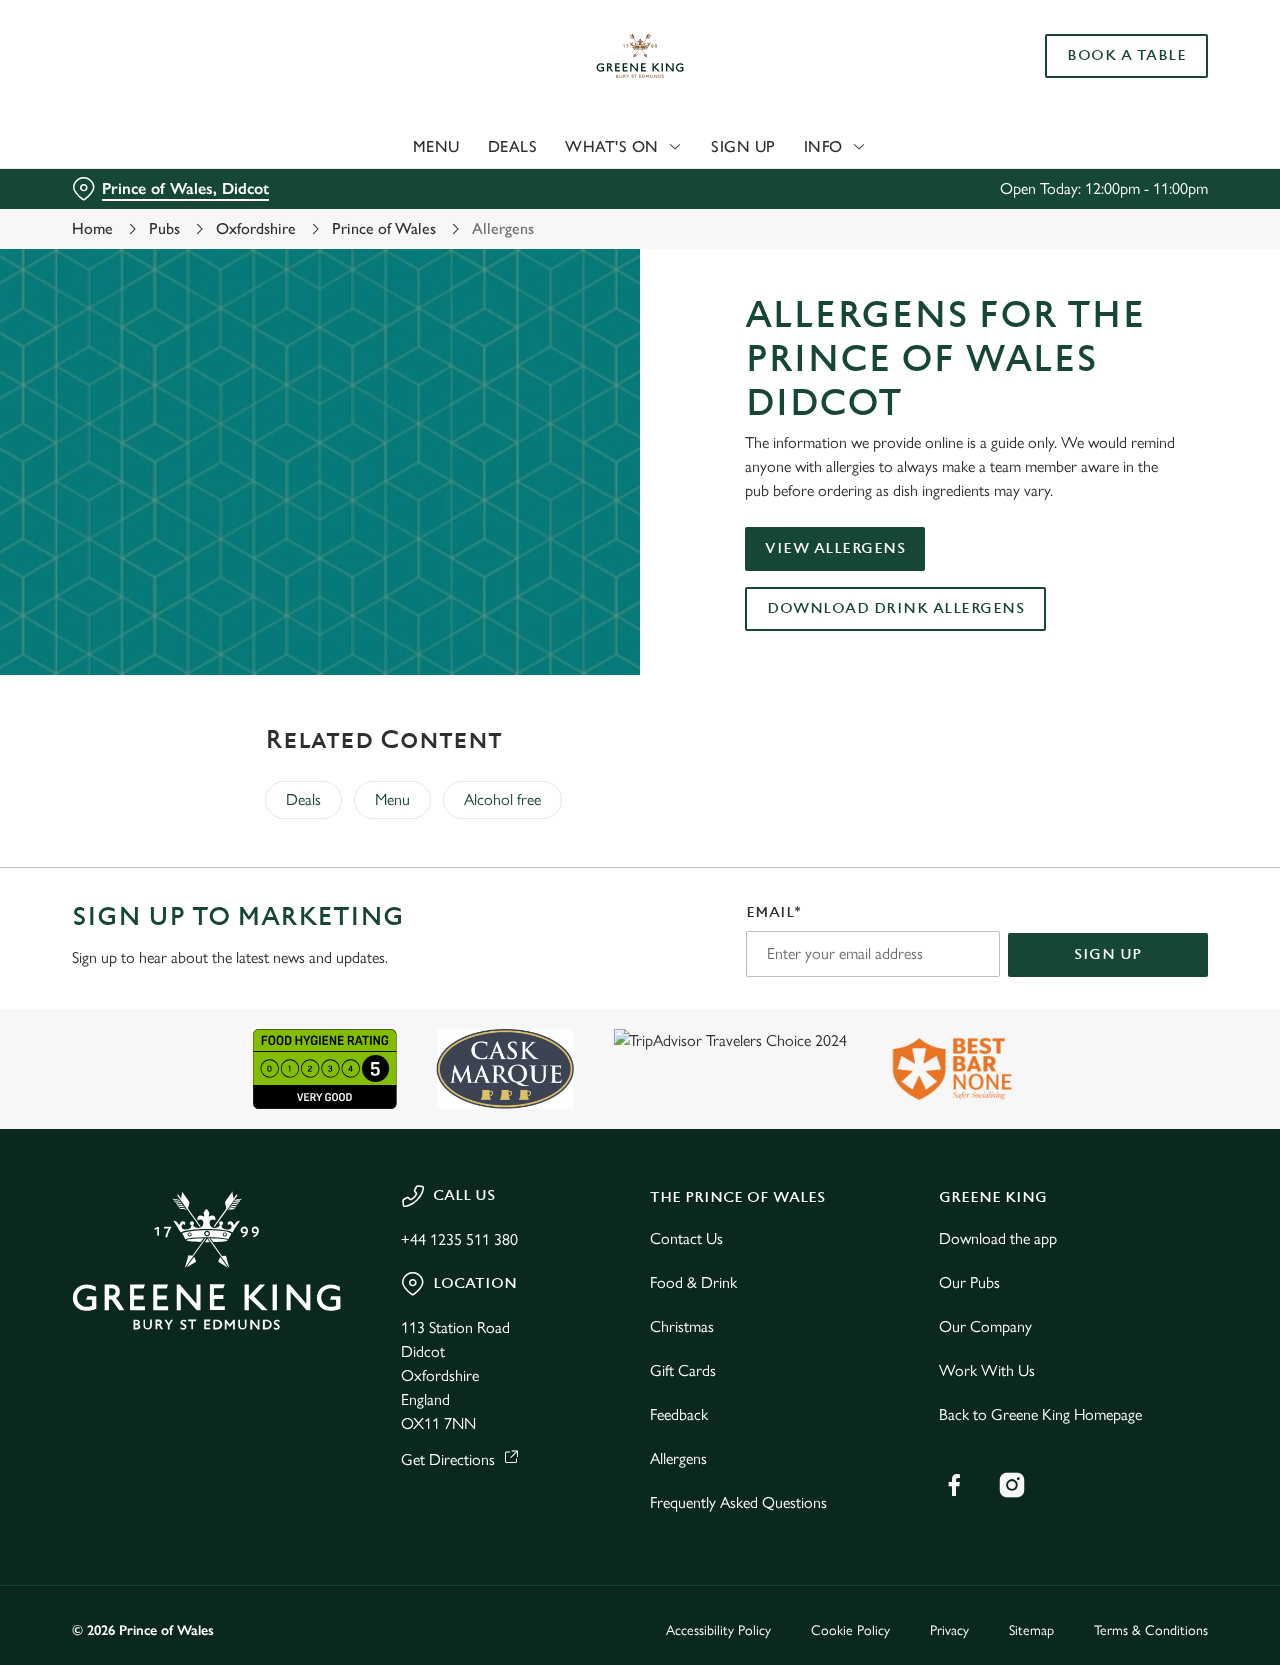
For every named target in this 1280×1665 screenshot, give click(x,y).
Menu (392, 799)
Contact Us (686, 1238)
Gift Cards (683, 1370)
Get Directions (448, 1459)
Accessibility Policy (718, 1630)
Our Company (985, 1326)
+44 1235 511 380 (459, 1239)
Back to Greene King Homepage (1040, 1414)
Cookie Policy (850, 1630)
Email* (773, 912)
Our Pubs (969, 1282)
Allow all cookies (1113, 52)
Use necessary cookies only (1113, 118)
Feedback (679, 1414)
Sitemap (1031, 1630)
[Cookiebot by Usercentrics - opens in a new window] (129, 226)
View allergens (835, 548)
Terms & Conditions (1151, 1630)
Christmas (682, 1326)
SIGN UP (1108, 954)
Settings (1025, 225)
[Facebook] (954, 1485)
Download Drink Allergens (895, 608)
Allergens (678, 1458)
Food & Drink (693, 1282)
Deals (303, 799)
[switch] (574, 225)
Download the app (998, 1238)
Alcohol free (502, 799)
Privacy (949, 1630)
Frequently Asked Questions (738, 1502)
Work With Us (987, 1370)
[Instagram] (1012, 1485)
